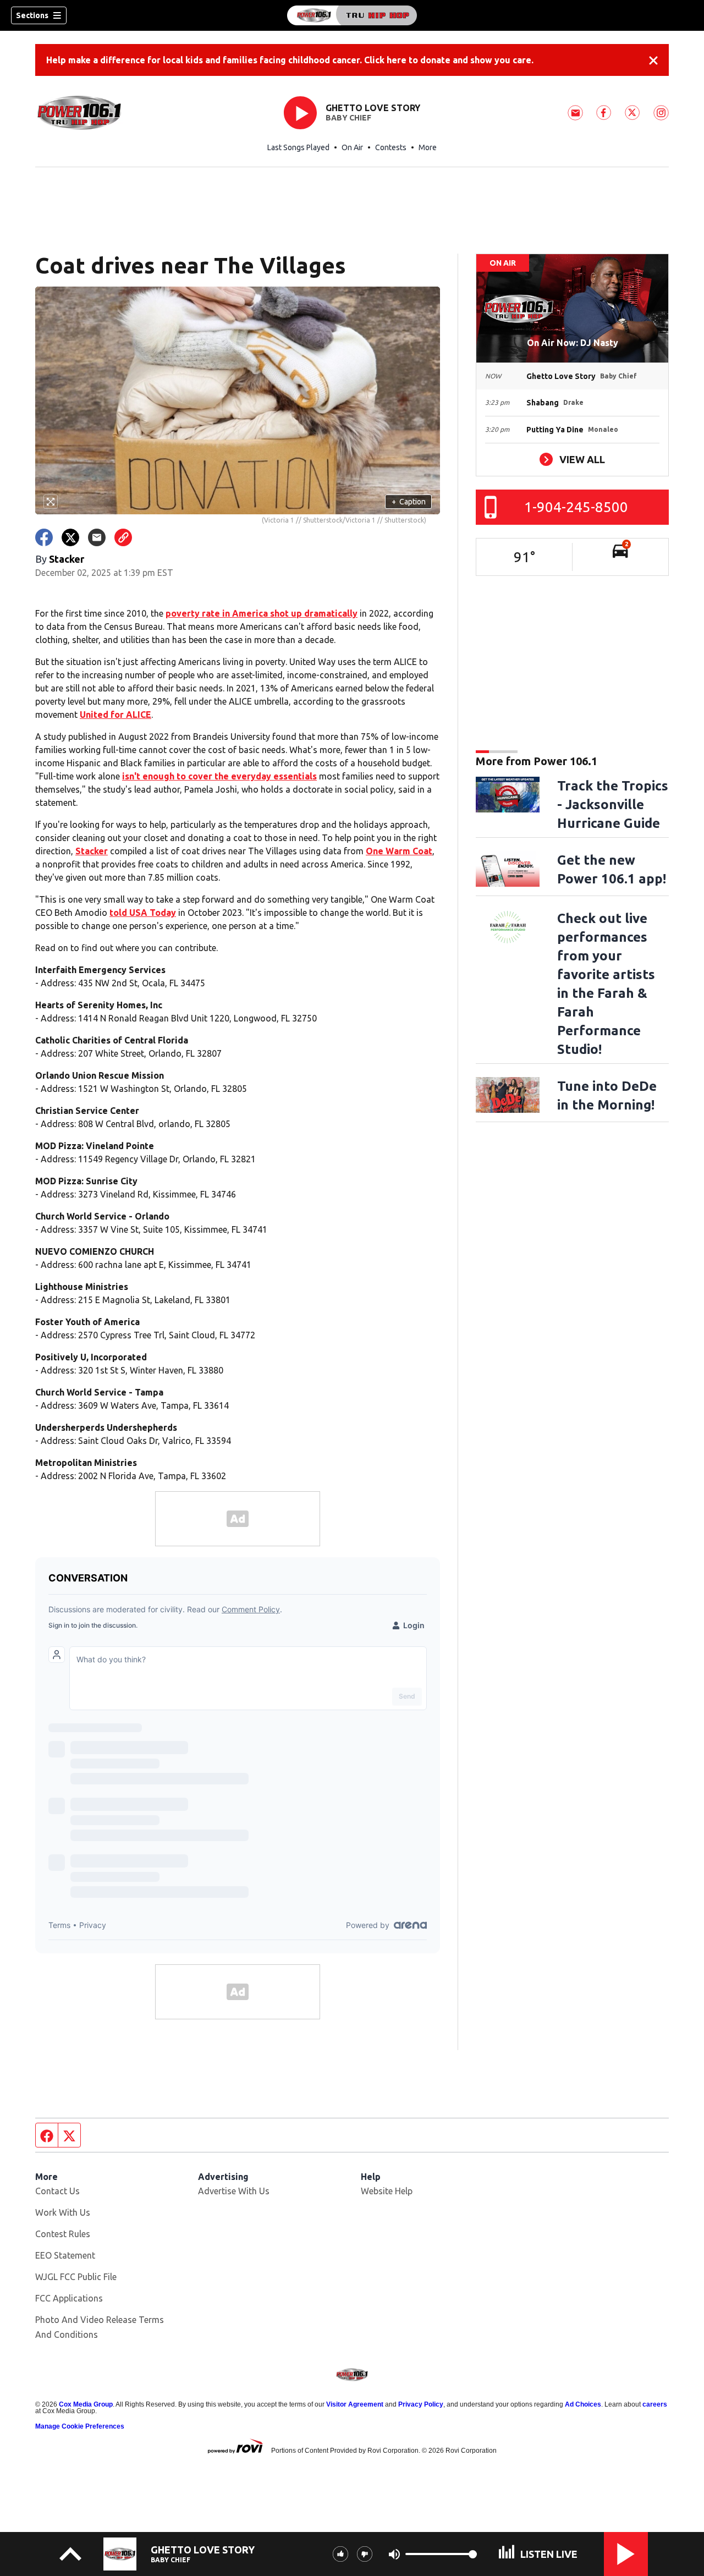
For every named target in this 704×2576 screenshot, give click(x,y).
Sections (32, 15)
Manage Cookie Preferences (80, 2426)
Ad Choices (583, 2404)
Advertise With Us (234, 2191)
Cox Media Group (86, 2404)
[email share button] (97, 537)
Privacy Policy (421, 2404)
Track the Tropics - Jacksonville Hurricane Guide (613, 804)
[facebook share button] (44, 537)
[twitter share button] (70, 537)
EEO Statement (65, 2255)
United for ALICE (116, 715)
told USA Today (143, 913)
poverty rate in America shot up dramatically (262, 613)
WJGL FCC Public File (76, 2277)
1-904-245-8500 (576, 507)
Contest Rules (63, 2234)
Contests (391, 147)
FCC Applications (69, 2298)
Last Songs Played (298, 147)
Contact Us (57, 2191)
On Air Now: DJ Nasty (573, 343)
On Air (352, 147)
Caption (409, 502)
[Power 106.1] (352, 15)
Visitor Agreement (355, 2404)
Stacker (92, 851)
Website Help (387, 2191)
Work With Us (63, 2212)
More (428, 147)
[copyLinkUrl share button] (123, 537)
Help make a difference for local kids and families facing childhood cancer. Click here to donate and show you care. (290, 60)
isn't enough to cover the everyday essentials (219, 776)
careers (655, 2404)
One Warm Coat (399, 851)
